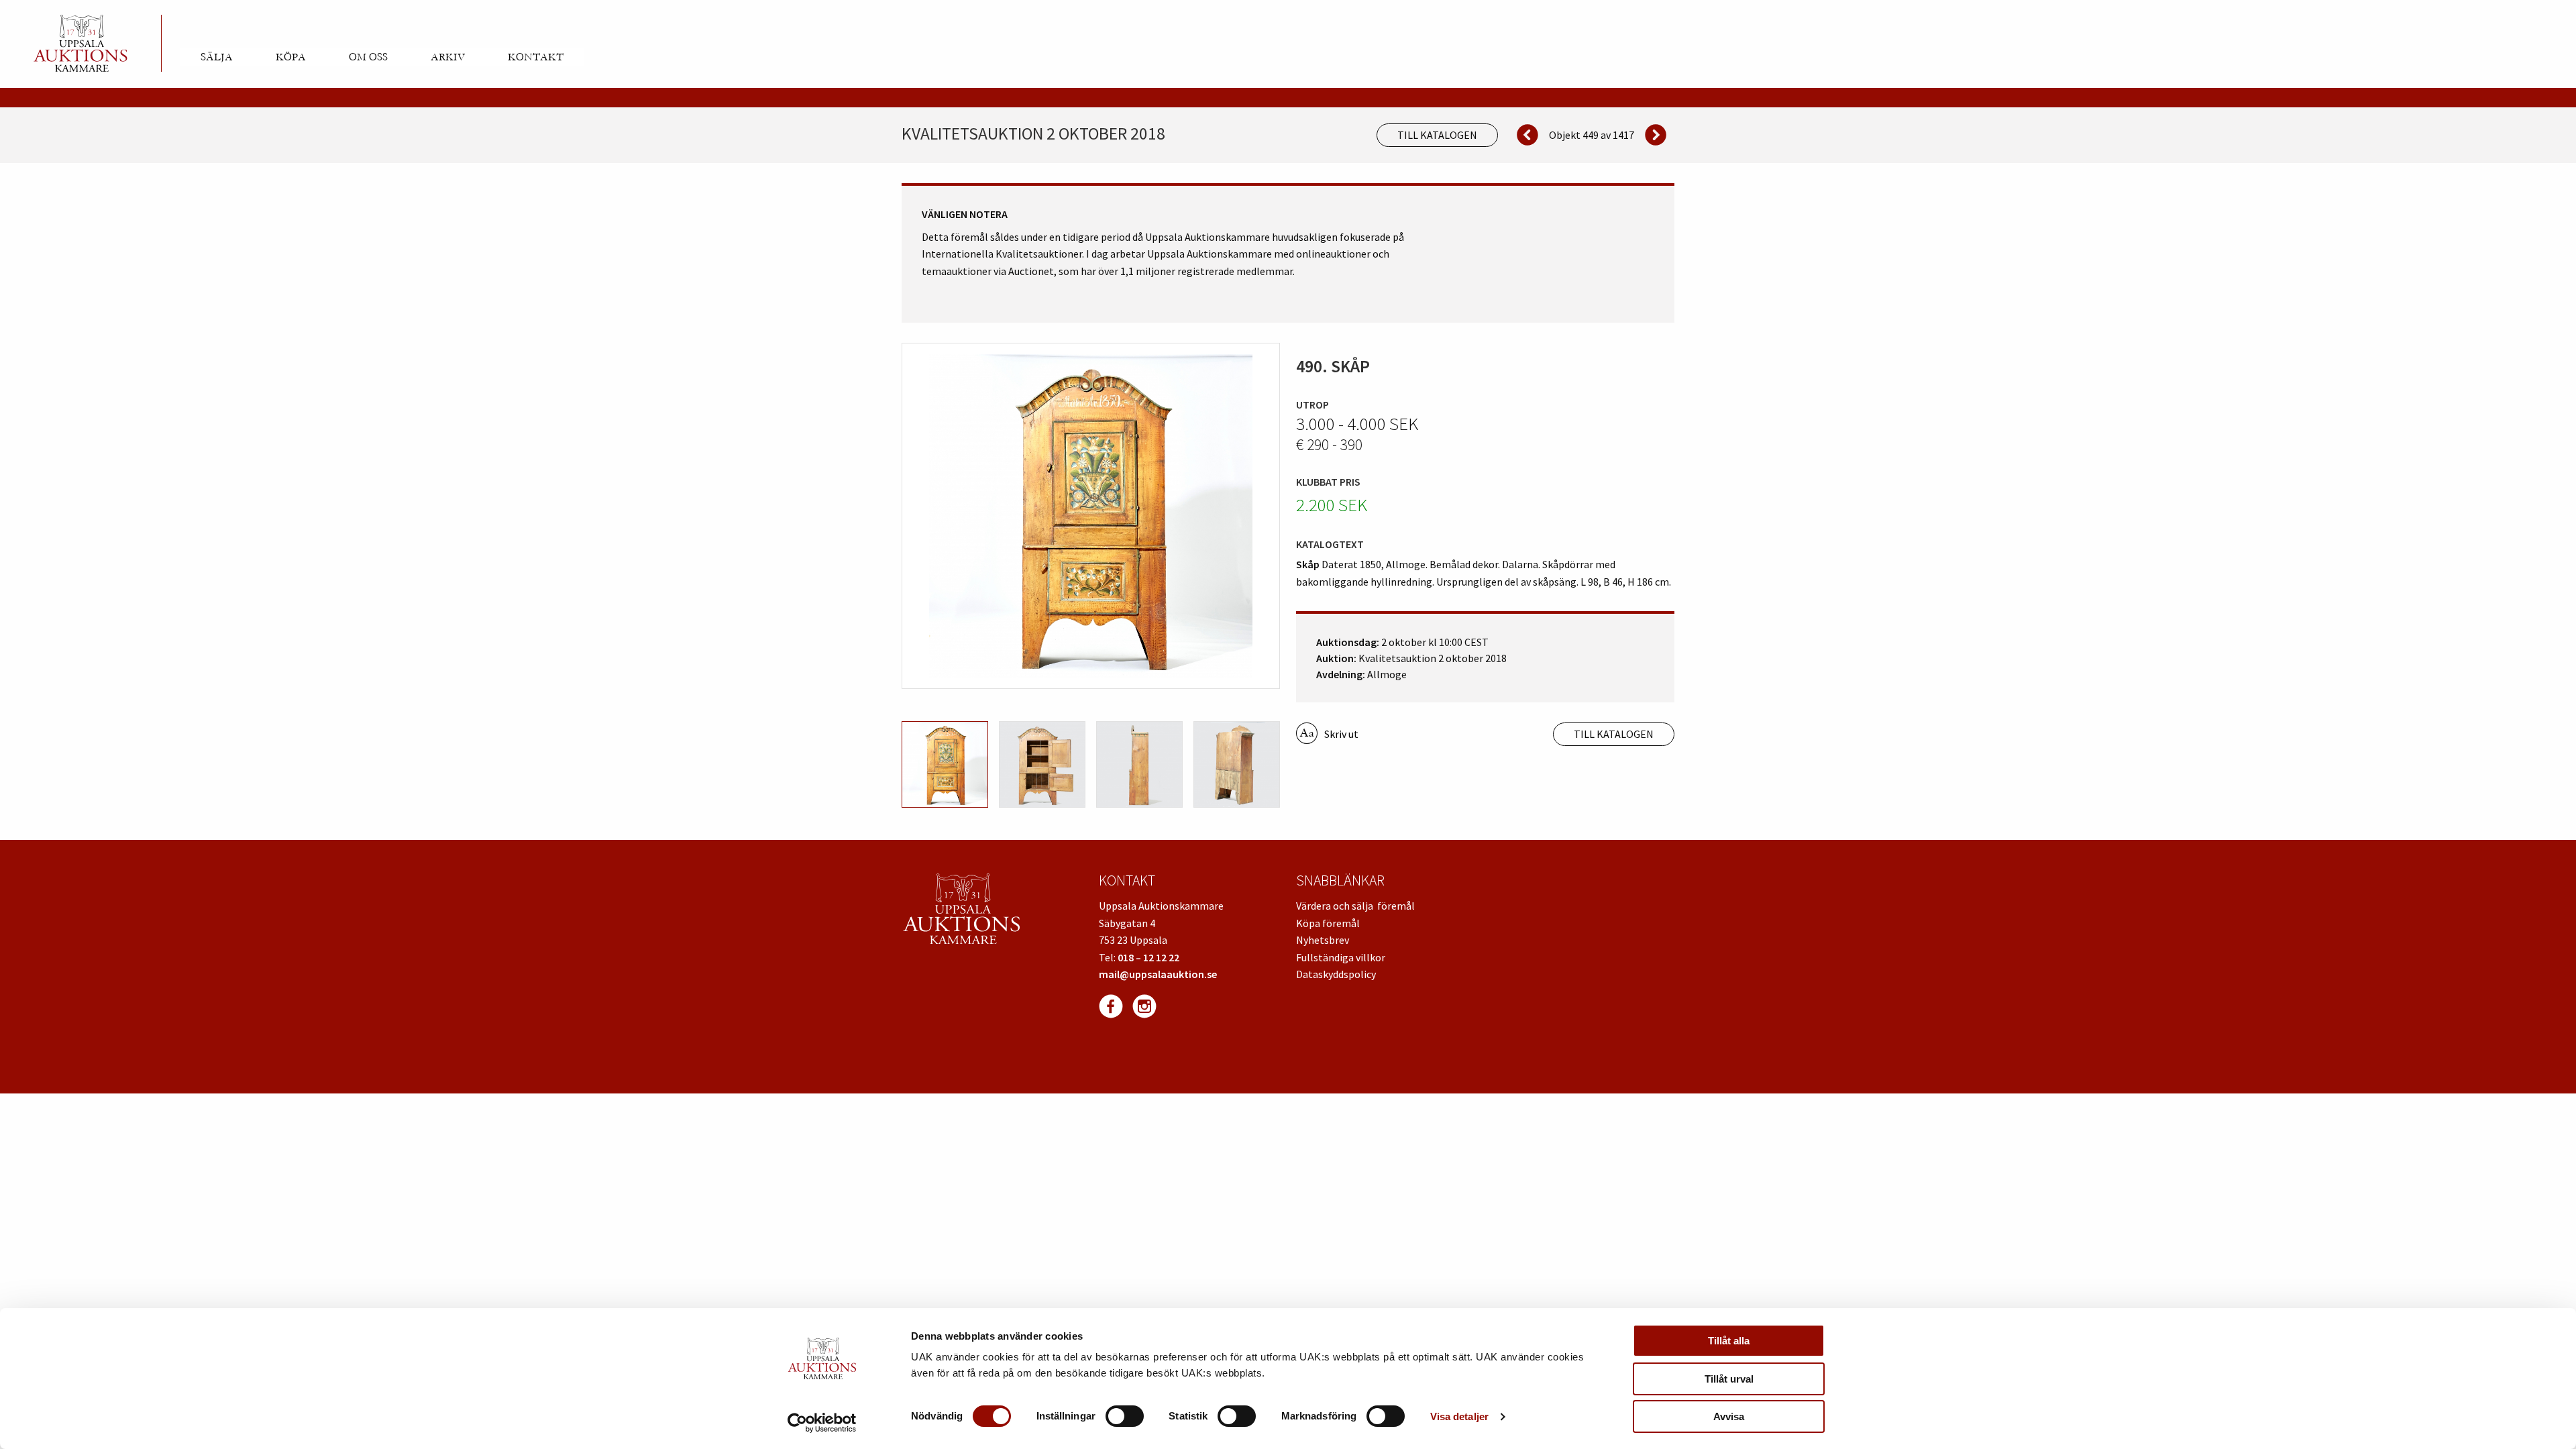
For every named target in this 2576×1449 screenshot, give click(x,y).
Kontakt (536, 57)
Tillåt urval (1729, 1379)
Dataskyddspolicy (1336, 974)
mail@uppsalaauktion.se (1158, 974)
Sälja (217, 57)
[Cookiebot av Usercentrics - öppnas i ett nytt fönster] (822, 1423)
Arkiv (448, 57)
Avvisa (1729, 1416)
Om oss (368, 57)
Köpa (291, 57)
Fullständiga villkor (1341, 957)
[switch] (1125, 1416)
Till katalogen (1437, 135)
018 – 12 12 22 (1148, 957)
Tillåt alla (1729, 1341)
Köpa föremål (1328, 923)
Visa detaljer (1459, 1416)
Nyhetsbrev (1323, 940)
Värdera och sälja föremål (1355, 906)
